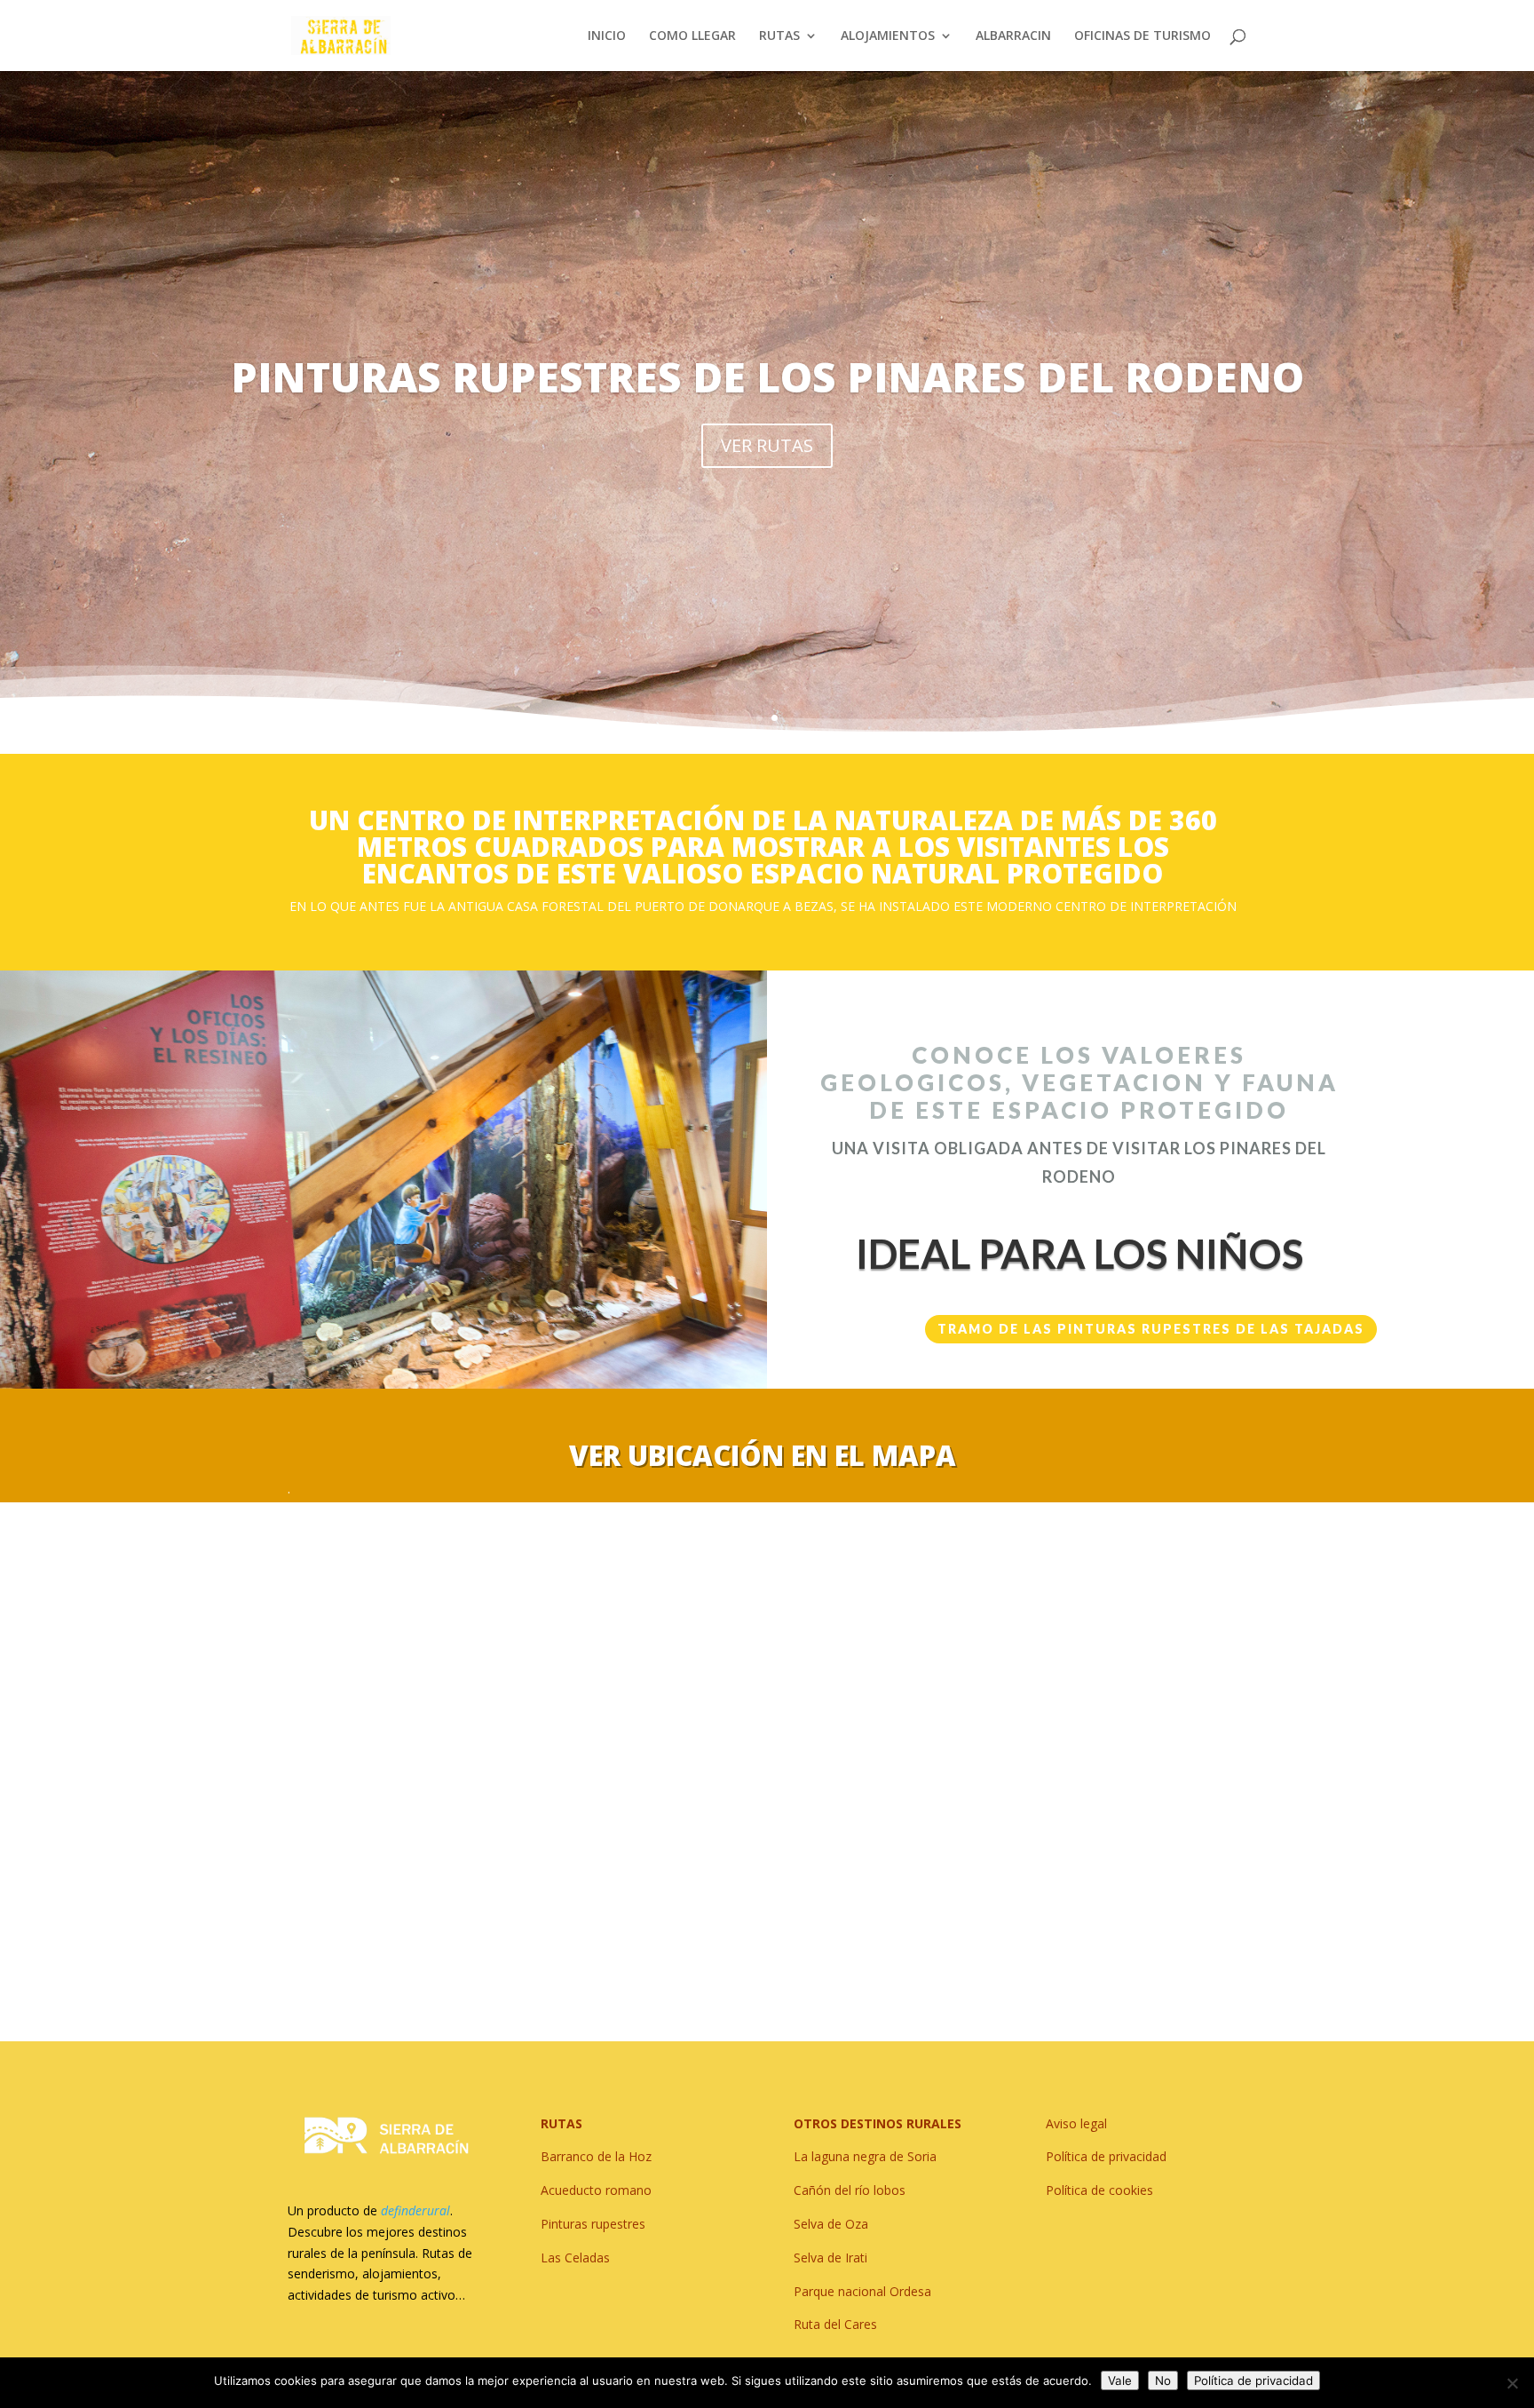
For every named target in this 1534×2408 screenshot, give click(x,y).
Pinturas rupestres (593, 2224)
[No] (1512, 2383)
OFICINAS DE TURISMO (1143, 36)
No (1163, 2380)
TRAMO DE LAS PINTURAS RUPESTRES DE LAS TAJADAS (1151, 1329)
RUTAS (779, 36)
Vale (1120, 2380)
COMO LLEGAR (692, 36)
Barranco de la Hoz (596, 2156)
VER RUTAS (767, 445)
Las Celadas (575, 2257)
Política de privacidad (1253, 2380)
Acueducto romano (596, 2190)
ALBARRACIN (1013, 36)
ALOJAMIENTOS (888, 36)
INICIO (607, 36)
